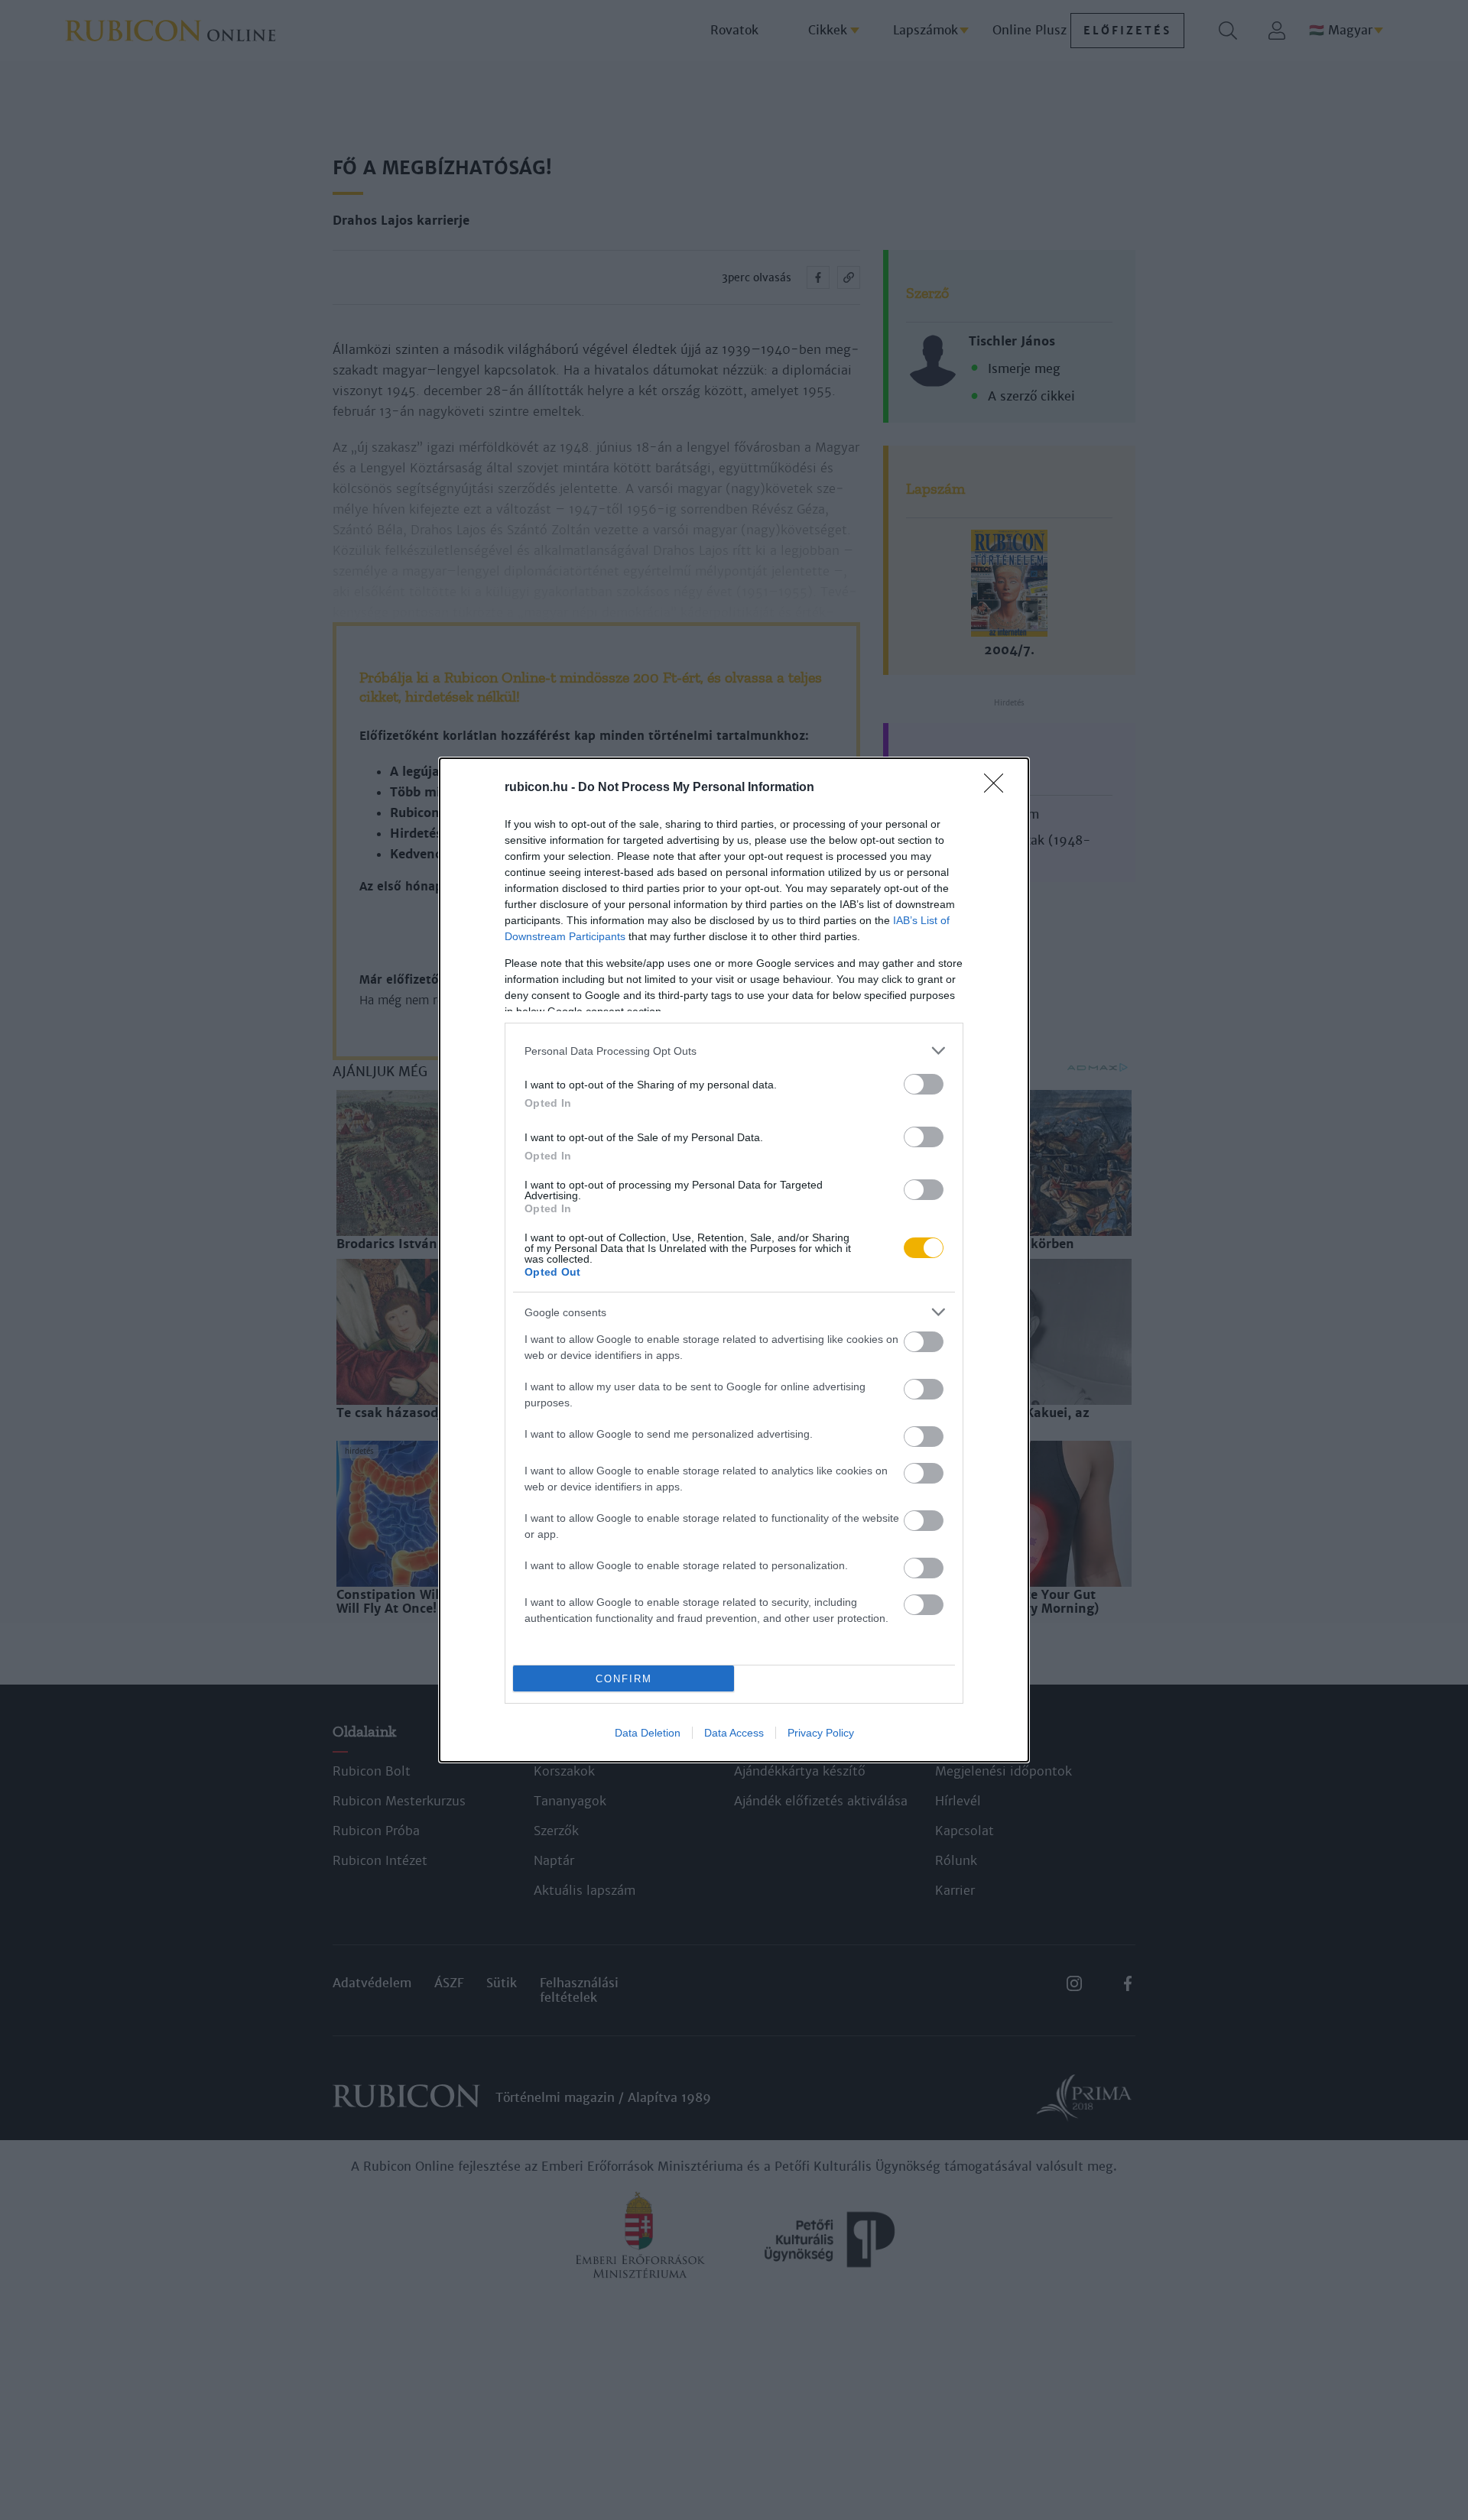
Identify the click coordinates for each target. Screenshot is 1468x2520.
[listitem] (734, 1051)
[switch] (924, 1084)
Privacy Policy (821, 1733)
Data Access (734, 1733)
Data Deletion (648, 1733)
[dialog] (734, 1260)
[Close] (999, 788)
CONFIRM (624, 1679)
